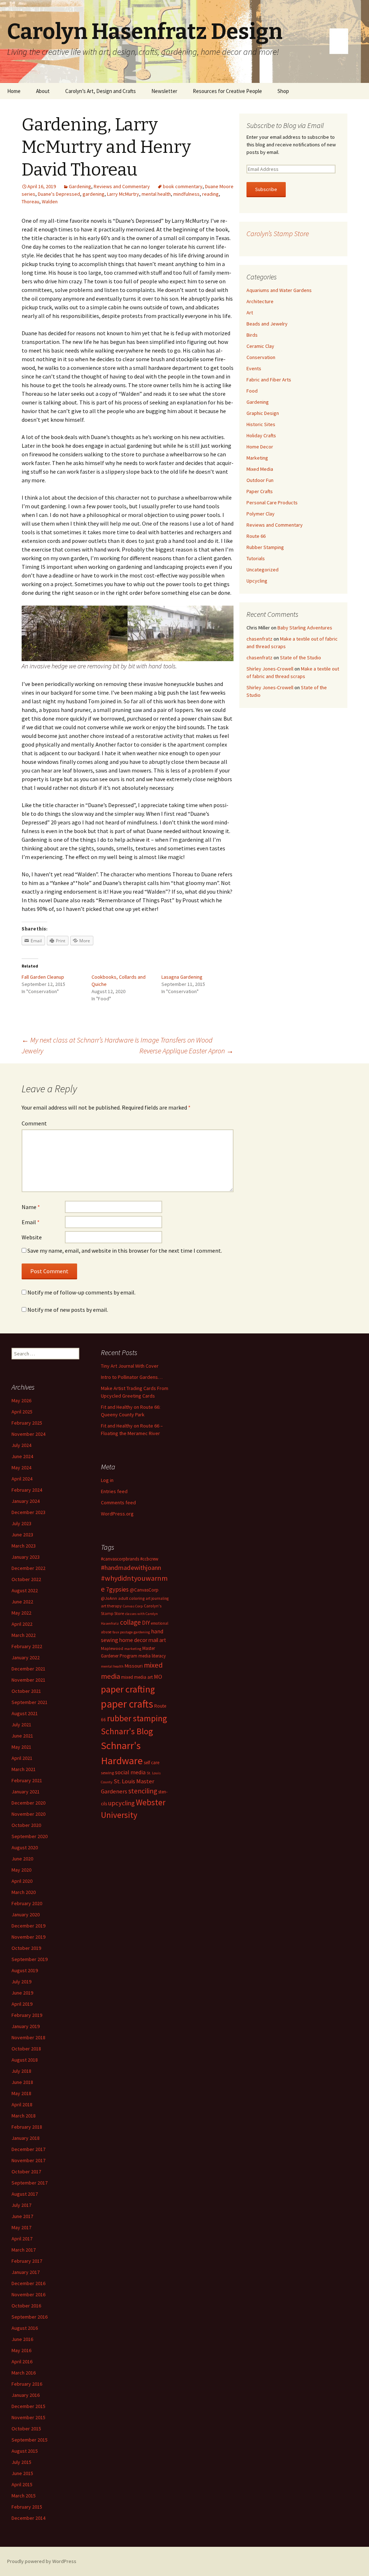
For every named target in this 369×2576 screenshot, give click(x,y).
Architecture (260, 301)
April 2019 (22, 2004)
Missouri (134, 1666)
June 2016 (22, 2339)
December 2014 (28, 2518)
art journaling (157, 1598)
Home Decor (260, 447)
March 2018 (24, 2116)
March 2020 (24, 1892)
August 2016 (25, 2328)
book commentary (183, 186)
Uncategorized (263, 570)
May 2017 (21, 2227)
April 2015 (22, 2484)
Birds (252, 335)
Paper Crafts (260, 491)
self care (152, 1763)
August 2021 (25, 1713)
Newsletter (164, 91)
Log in (107, 1480)
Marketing (257, 458)
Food (252, 391)
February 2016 (27, 2384)
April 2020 (22, 1881)
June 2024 (22, 1456)
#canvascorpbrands (120, 1559)
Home (14, 91)
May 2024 (21, 1468)
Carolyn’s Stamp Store (278, 233)
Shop (283, 91)
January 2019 (26, 2026)
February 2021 (27, 1780)
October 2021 (26, 1691)
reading (210, 194)
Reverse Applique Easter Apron (186, 1051)
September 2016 (30, 2317)
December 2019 (28, 1926)
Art (250, 313)
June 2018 (22, 2082)
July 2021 (21, 1725)
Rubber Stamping (265, 547)
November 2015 (28, 2417)
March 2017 (24, 2250)
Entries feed (114, 1491)
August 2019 (25, 1970)
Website (32, 1237)
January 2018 (26, 2138)
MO (158, 1677)
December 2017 (28, 2149)
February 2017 (27, 2261)
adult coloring (131, 1598)
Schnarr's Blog (127, 1731)
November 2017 (28, 2160)
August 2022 (25, 1590)
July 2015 (21, 2462)
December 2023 (28, 1512)
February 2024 (27, 1490)
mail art (157, 1640)
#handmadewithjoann (131, 1568)
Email (31, 1222)
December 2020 (28, 1803)
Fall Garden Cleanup (43, 977)
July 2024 (21, 1445)
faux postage (123, 1632)
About (43, 91)
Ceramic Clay (260, 346)
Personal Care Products (272, 503)
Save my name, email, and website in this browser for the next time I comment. (125, 1251)
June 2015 (22, 2473)
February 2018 (27, 2127)
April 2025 (22, 1412)
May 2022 (21, 1613)
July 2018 (21, 2071)
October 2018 (26, 2049)
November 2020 (28, 1814)
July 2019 (21, 1982)
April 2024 (22, 1479)
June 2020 (22, 1859)
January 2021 (26, 1792)
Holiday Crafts (261, 435)
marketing (133, 1649)
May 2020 (21, 1870)
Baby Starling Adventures (305, 628)
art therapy (111, 1606)
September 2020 (30, 1836)
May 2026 (21, 1400)
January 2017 (26, 2272)
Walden (50, 202)
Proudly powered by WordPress (42, 2561)
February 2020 (27, 1903)
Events (254, 368)
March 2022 (24, 1635)
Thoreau (30, 202)
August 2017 (25, 2194)
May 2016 (21, 2350)
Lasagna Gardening (182, 977)
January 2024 (26, 1501)
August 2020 (25, 1847)
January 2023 (26, 1557)
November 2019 (28, 1937)
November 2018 (28, 2037)
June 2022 (22, 1602)
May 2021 (21, 1747)
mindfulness (186, 194)
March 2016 (24, 2373)
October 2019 (26, 1948)
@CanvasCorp (144, 1590)
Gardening (80, 186)
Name (31, 1207)
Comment (34, 1123)
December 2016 (28, 2283)
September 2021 (30, 1702)
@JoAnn (109, 1598)
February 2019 (27, 2015)
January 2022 (26, 1657)
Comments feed (118, 1502)
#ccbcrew (149, 1559)
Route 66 (256, 536)
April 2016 (22, 2362)
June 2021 (22, 1736)
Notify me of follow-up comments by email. (81, 1292)
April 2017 (22, 2239)
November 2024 (28, 1434)
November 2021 (28, 1680)
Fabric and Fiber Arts (269, 380)
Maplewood (112, 1648)
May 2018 (21, 2093)
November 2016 (28, 2294)
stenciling (143, 1791)
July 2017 (21, 2205)
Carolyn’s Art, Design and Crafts (101, 91)
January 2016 (26, 2395)
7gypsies (117, 1589)
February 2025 (27, 1423)
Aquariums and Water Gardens (279, 290)
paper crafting (128, 1689)
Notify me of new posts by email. (68, 1310)
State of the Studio (301, 658)
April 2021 (22, 1758)
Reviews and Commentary (122, 186)
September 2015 (30, 2440)
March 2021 (24, 1769)
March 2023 (24, 1546)
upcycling (121, 1803)
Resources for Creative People (227, 91)
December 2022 (28, 1568)
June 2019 (22, 1993)
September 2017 (30, 2183)
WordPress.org (117, 1514)
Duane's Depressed (59, 194)
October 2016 (26, 2306)
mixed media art (137, 1677)
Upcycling (257, 581)
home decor (133, 1640)
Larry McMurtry (123, 194)
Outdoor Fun (260, 480)
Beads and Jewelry (267, 324)
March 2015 (24, 2496)
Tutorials (256, 558)
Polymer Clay (261, 514)
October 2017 (26, 2172)
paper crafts (127, 1704)
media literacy (152, 1656)
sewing (107, 1773)
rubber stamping (137, 1718)
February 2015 (27, 2507)
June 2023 (22, 1535)
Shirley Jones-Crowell (270, 669)
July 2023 (21, 1523)
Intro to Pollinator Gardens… (132, 1377)
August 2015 (25, 2451)
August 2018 (25, 2060)
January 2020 (26, 1915)
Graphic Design (263, 413)
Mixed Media (260, 469)
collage (130, 1622)
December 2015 (28, 2406)
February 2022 (27, 1646)
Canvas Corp (133, 1606)
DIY (146, 1623)
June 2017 (22, 2216)
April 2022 (22, 1624)
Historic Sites (261, 424)
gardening (94, 194)
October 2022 (26, 1579)
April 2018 (22, 2104)
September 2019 (30, 1959)
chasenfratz (259, 639)
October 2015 (26, 2429)
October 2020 (26, 1825)
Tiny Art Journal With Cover (130, 1366)
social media (130, 1772)
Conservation (261, 357)
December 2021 (28, 1669)
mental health (156, 194)
